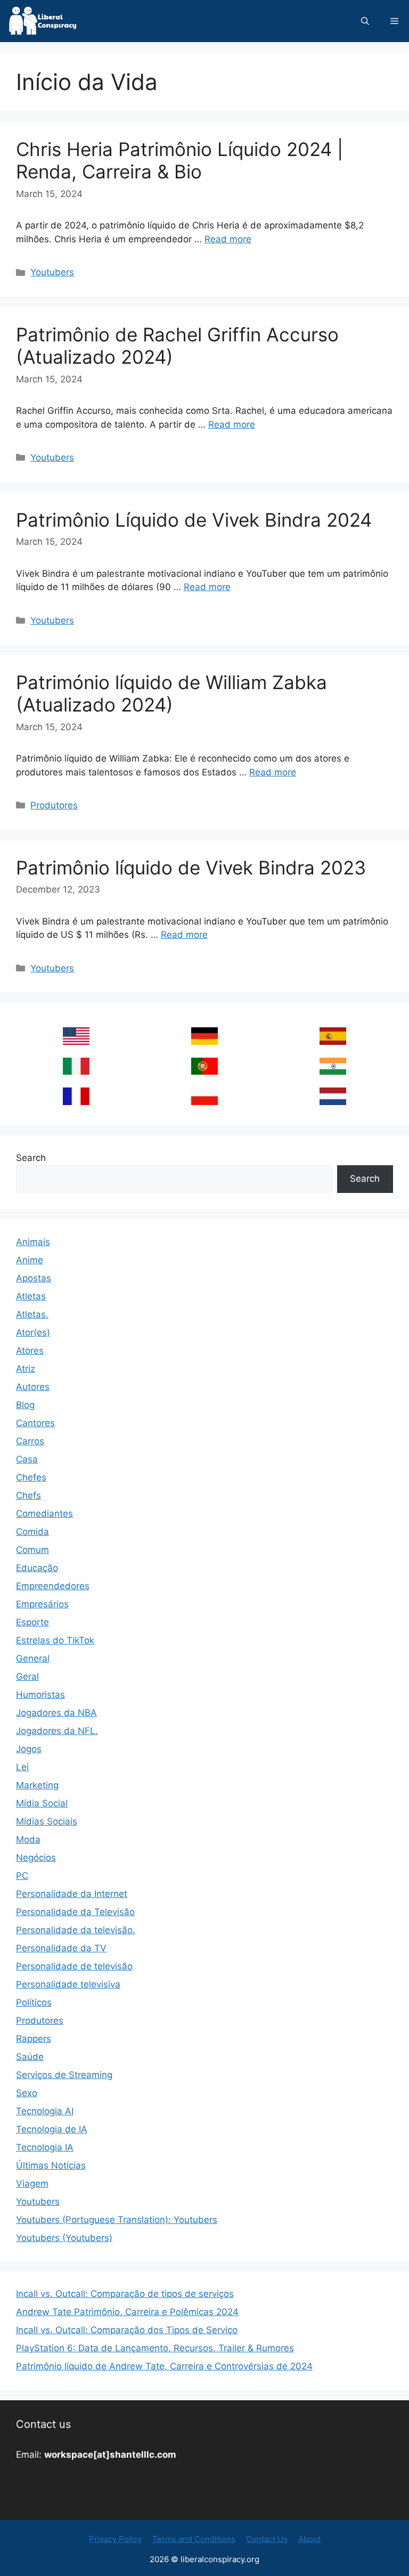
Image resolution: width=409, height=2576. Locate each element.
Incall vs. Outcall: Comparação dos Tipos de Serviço (127, 2330)
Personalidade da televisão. (76, 1930)
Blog (25, 1405)
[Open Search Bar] (365, 21)
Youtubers (52, 272)
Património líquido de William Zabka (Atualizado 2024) (171, 693)
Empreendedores (53, 1586)
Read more (228, 239)
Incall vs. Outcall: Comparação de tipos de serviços (125, 2294)
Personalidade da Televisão (75, 1912)
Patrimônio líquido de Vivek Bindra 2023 (191, 868)
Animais (33, 1242)
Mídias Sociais (47, 1821)
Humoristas (40, 1695)
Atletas (31, 1296)
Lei (22, 1767)
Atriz (26, 1369)
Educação (37, 1568)
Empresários (42, 1604)
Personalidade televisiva (68, 1984)
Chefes (31, 1477)
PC (22, 1876)
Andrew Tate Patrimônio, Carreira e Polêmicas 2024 (127, 2312)
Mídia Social (42, 1803)
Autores (33, 1387)
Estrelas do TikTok (55, 1640)
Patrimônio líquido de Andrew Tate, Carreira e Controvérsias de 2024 (164, 2366)
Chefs (28, 1495)
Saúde (30, 2057)
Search (31, 1158)
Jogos (29, 1749)
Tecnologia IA (45, 2147)
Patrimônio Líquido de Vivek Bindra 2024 (194, 520)
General (33, 1658)
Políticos (34, 2002)
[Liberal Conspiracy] (42, 21)
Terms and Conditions (194, 2539)
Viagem (32, 2184)
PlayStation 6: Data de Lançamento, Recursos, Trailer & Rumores (155, 2348)
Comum (32, 1550)
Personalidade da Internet (72, 1894)
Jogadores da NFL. (57, 1731)
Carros (30, 1441)
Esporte (32, 1622)
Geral (27, 1677)
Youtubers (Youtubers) (64, 2238)
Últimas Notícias (51, 2165)
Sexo (27, 2093)
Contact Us (267, 2539)
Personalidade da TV (61, 1948)
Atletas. (32, 1314)
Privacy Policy (115, 2539)
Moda (28, 1839)
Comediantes (44, 1514)
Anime (30, 1260)
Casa (27, 1459)
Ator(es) (33, 1332)
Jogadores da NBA (56, 1713)
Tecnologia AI (45, 2111)
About (309, 2539)
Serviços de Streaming (64, 2075)
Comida (32, 1532)
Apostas (34, 1278)
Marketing (37, 1785)
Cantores (35, 1423)
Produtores (54, 805)
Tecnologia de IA (52, 2129)
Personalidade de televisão (74, 1966)
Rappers (34, 2039)
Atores (30, 1351)
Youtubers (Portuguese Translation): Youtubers (117, 2220)
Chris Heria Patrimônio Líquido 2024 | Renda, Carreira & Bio (179, 160)
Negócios (36, 1858)
